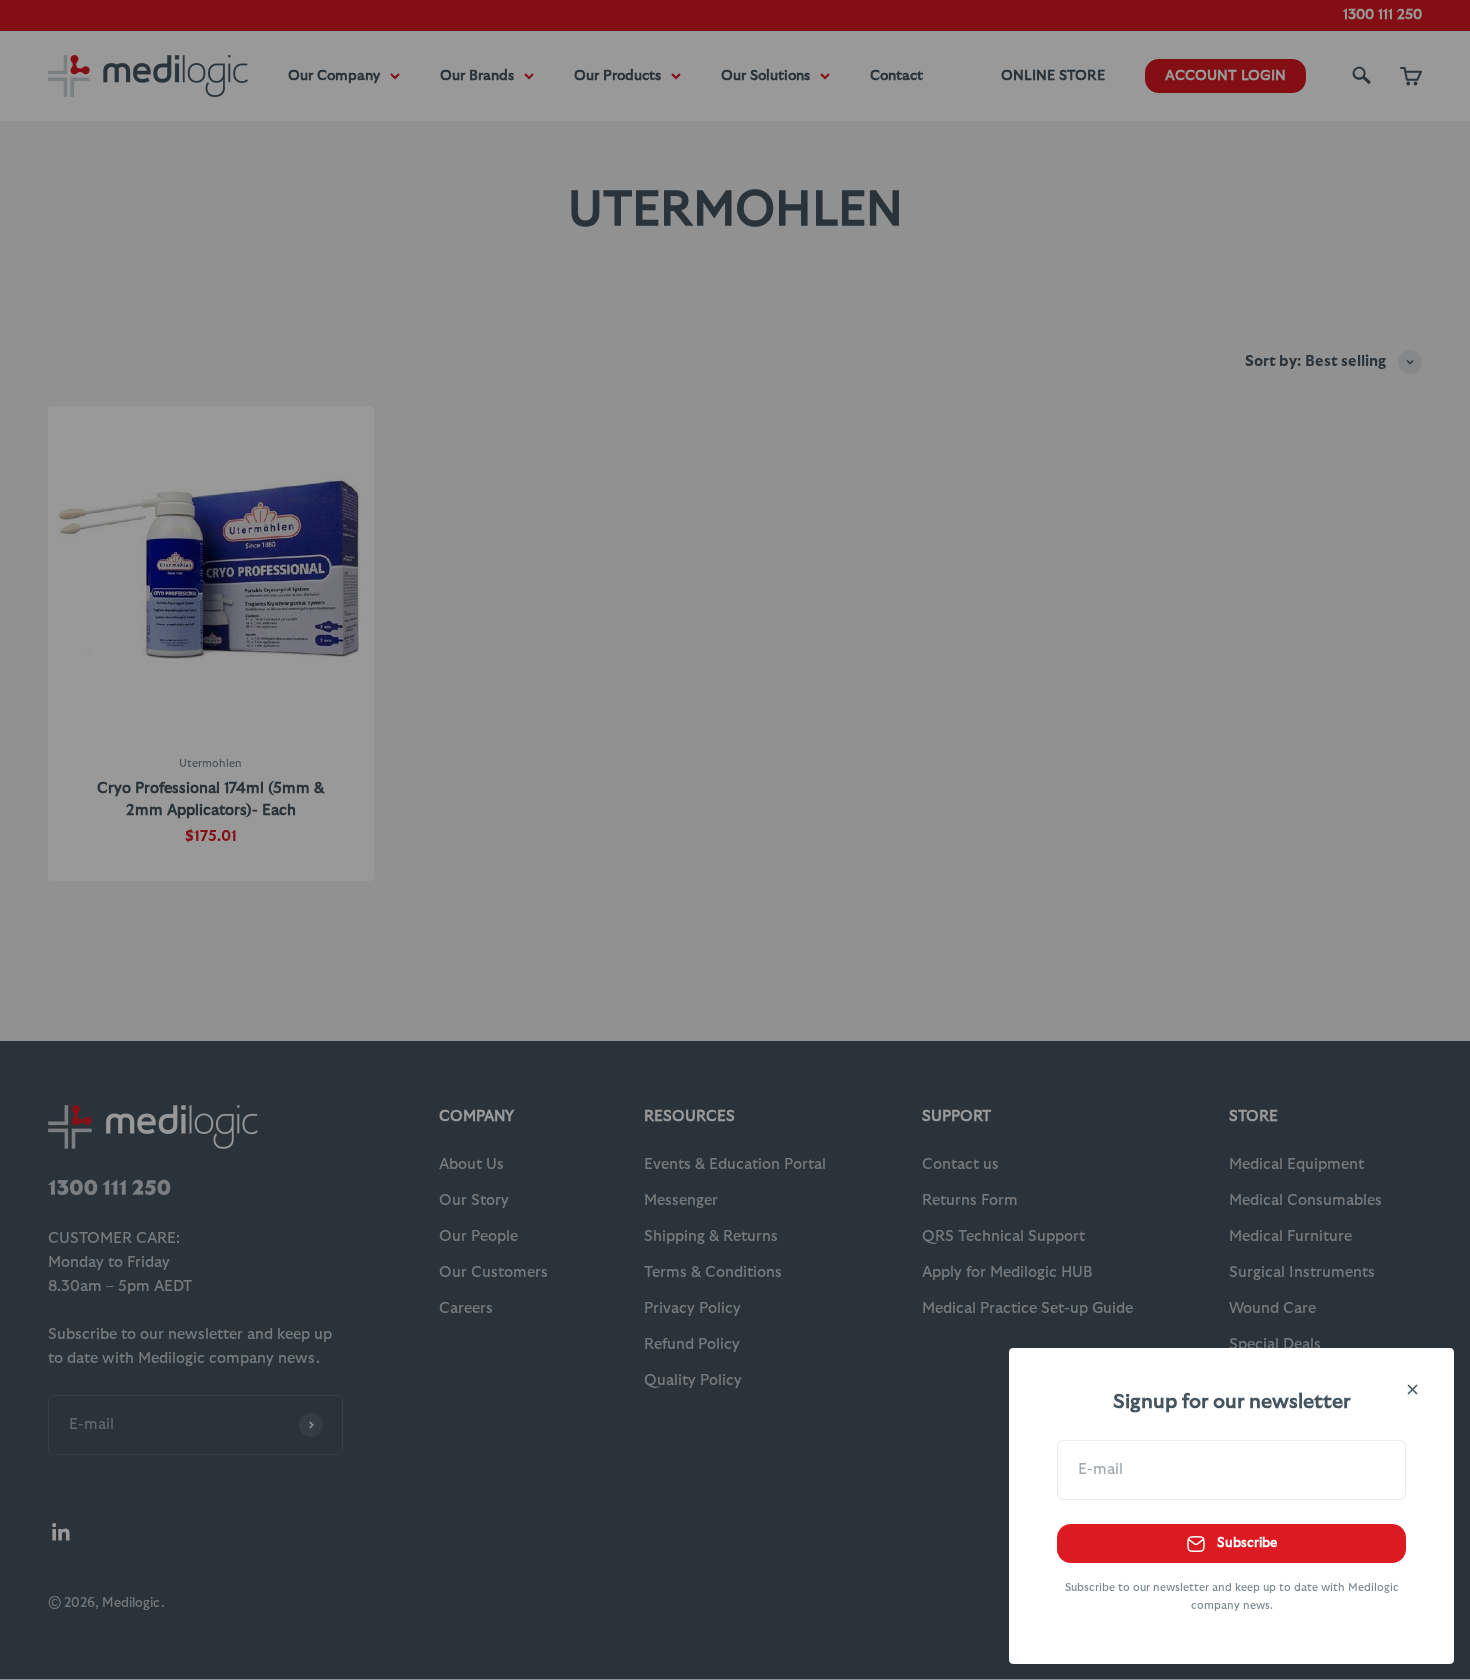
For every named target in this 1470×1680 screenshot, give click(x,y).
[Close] (1412, 1389)
